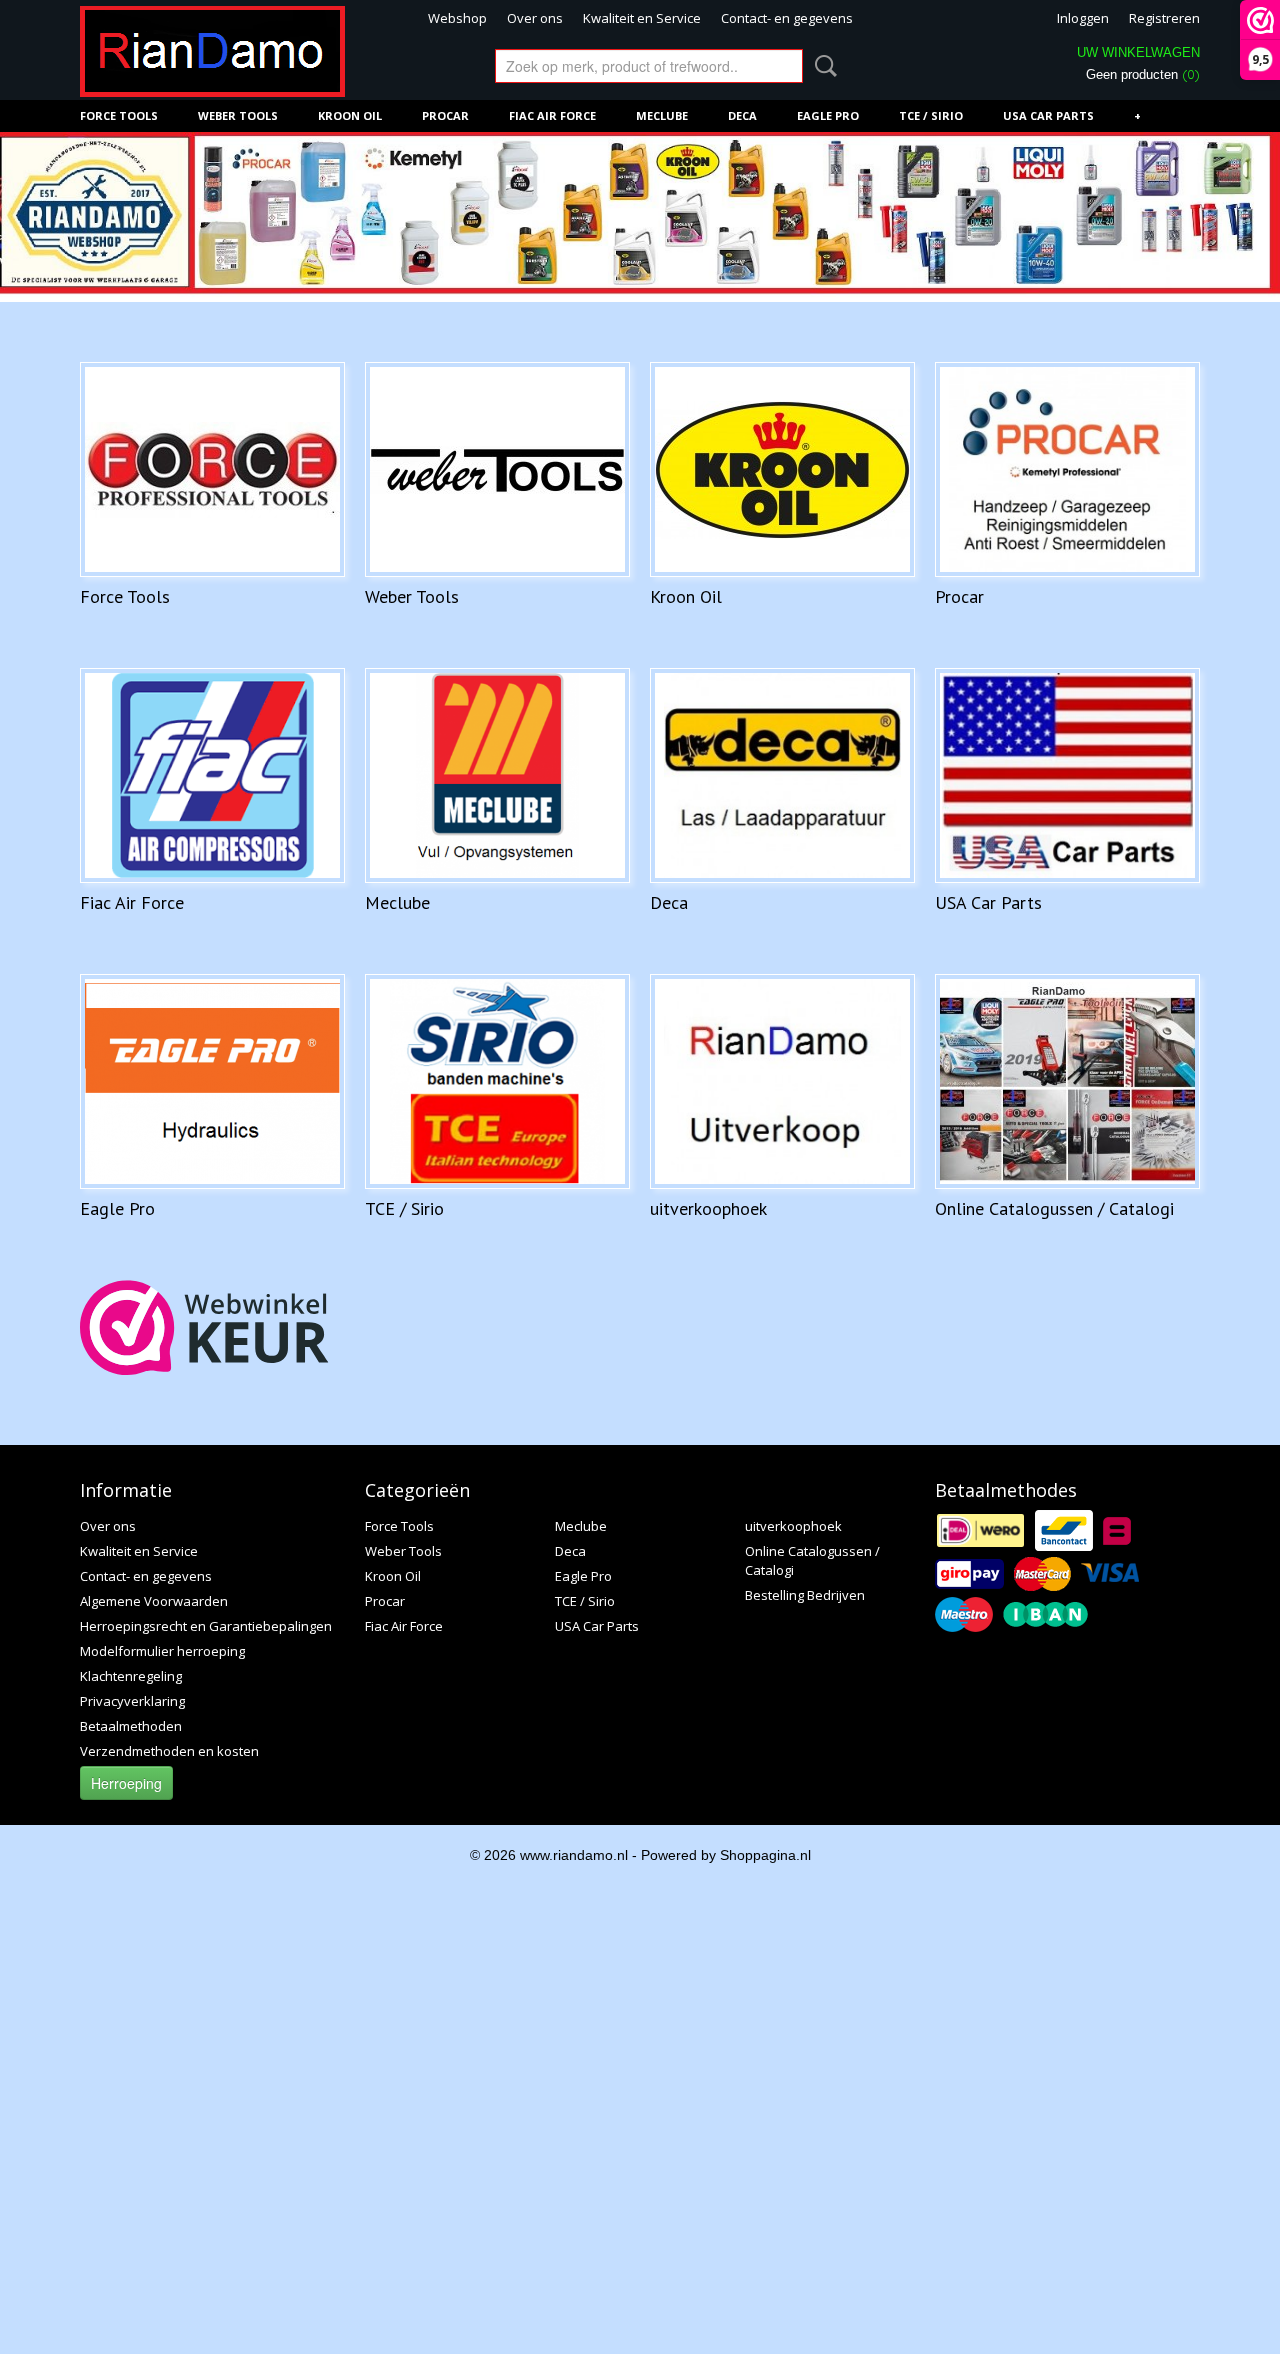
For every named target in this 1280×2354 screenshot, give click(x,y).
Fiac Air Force (552, 115)
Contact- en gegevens (787, 18)
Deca (742, 115)
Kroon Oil (350, 115)
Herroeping (126, 1783)
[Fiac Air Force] (212, 775)
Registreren (1164, 18)
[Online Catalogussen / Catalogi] (1067, 1081)
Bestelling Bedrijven (805, 1595)
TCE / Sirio (931, 115)
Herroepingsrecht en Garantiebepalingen (206, 1626)
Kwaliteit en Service (642, 18)
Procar (445, 115)
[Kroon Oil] (782, 469)
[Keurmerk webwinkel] (204, 1327)
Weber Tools (238, 115)
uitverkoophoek (708, 1208)
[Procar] (1067, 469)
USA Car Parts (1048, 115)
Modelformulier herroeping (162, 1651)
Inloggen (1083, 18)
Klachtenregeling (131, 1676)
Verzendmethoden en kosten (169, 1751)
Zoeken (822, 66)
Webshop (457, 18)
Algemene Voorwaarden (154, 1601)
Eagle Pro (828, 115)
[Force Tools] (212, 469)
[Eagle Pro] (212, 1081)
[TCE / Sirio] (497, 1081)
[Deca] (782, 775)
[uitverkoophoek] (782, 1081)
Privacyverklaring (132, 1701)
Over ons (535, 18)
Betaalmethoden (131, 1726)
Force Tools (119, 115)
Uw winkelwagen (1138, 52)
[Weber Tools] (497, 469)
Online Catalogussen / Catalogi (1054, 1208)
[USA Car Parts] (1067, 775)
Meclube (662, 115)
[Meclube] (497, 775)
